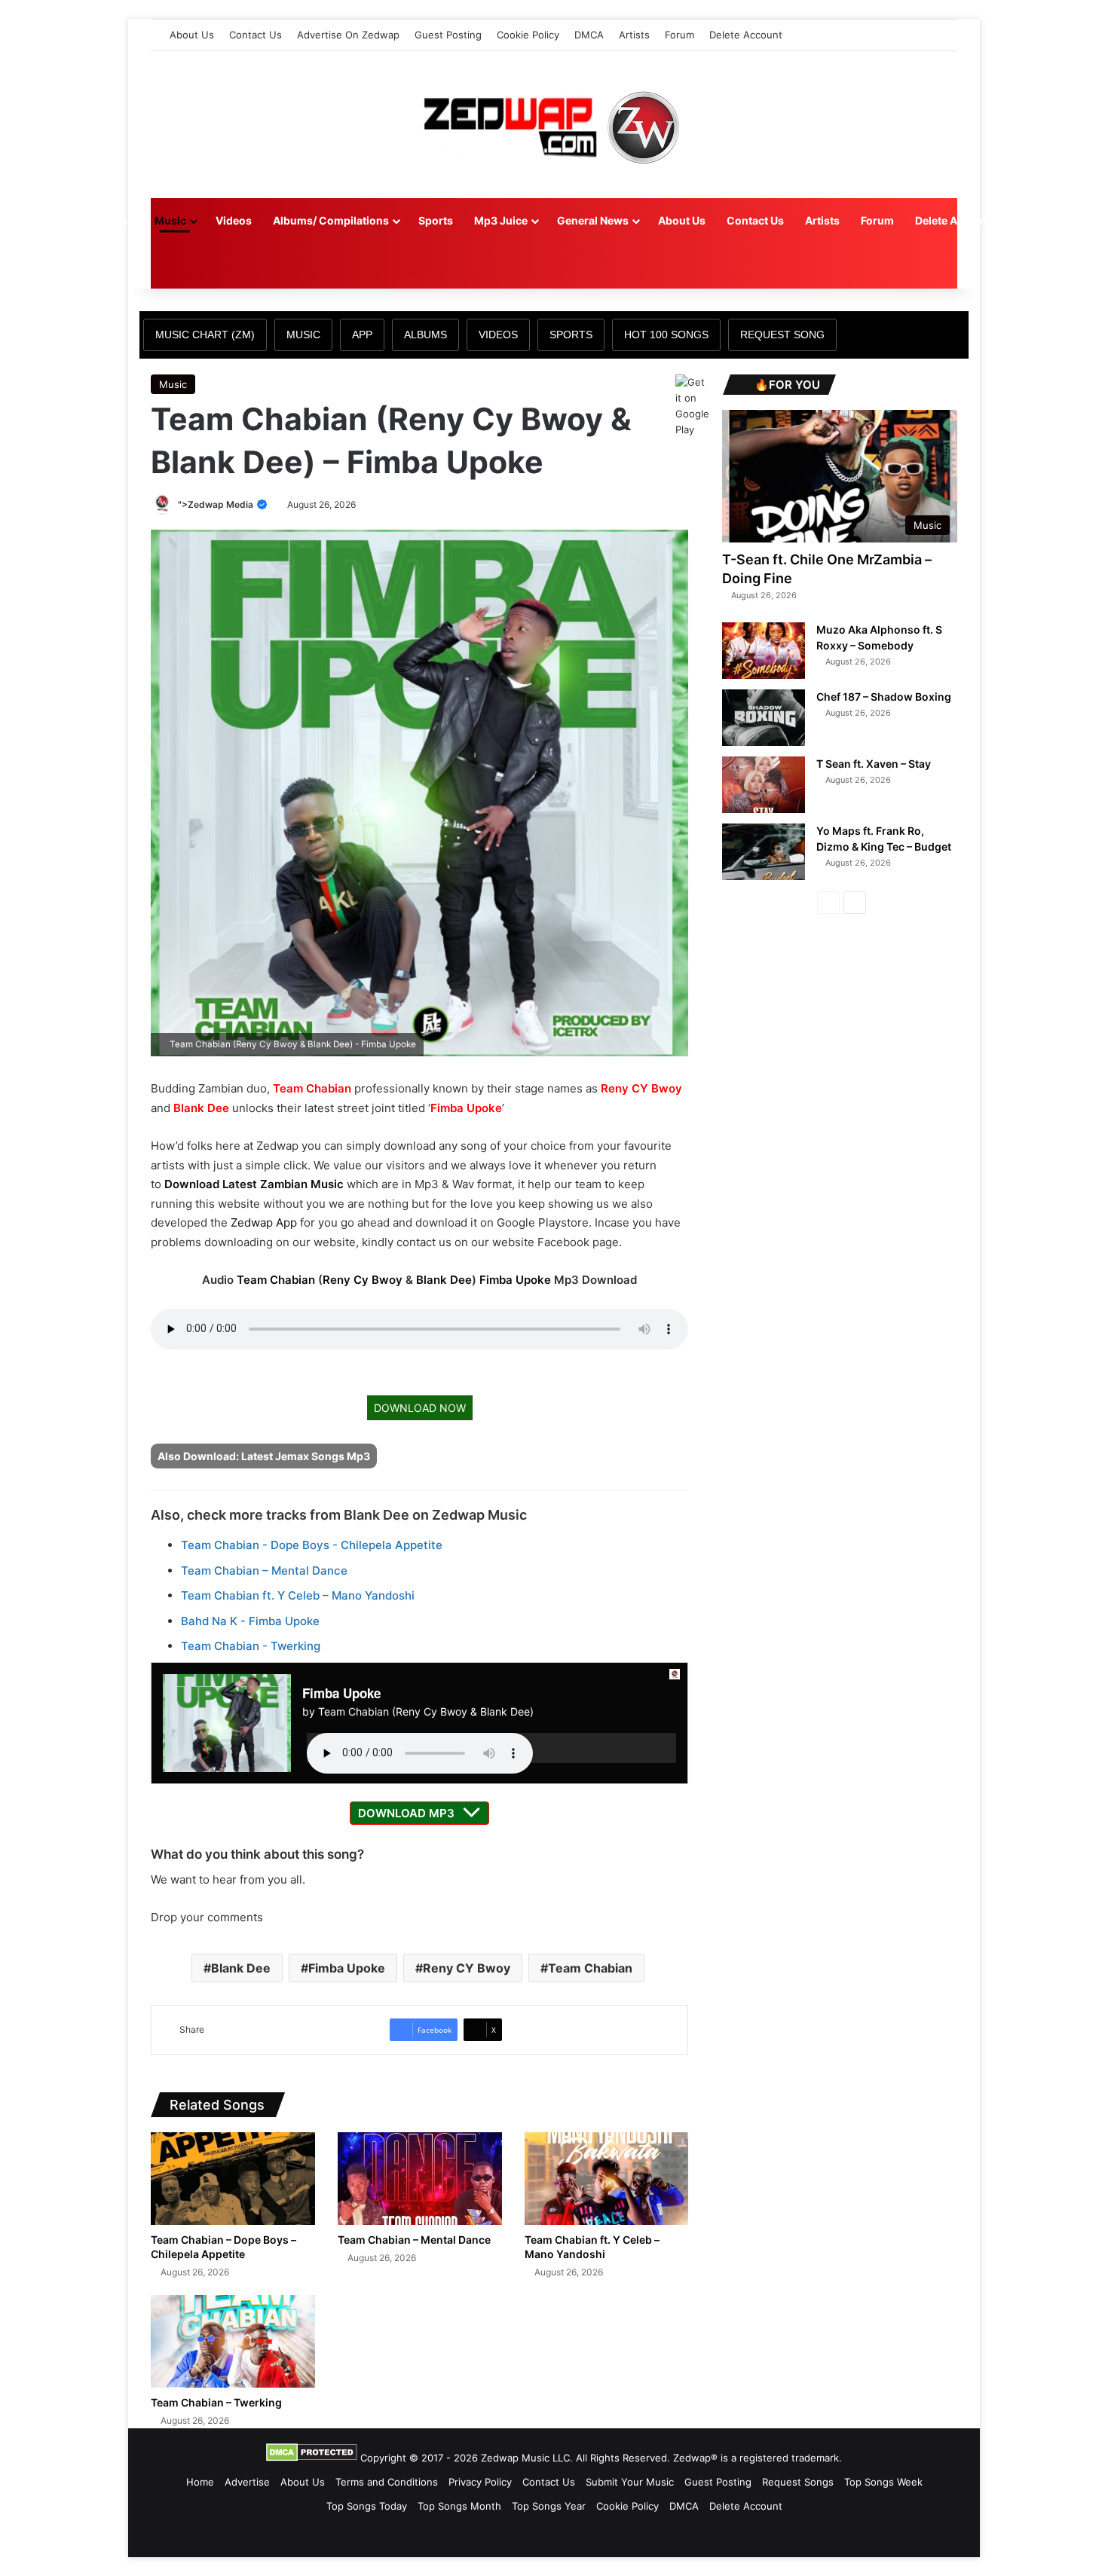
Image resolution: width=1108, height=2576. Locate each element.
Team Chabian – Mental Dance (264, 1571)
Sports (436, 220)
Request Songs (798, 2482)
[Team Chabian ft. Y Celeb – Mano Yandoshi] (607, 2179)
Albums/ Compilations (331, 220)
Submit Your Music (630, 2482)
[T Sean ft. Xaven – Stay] (764, 785)
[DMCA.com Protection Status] (312, 2458)
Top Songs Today (367, 2506)
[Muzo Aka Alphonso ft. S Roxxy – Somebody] (764, 651)
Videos (234, 220)
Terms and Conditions (387, 2482)
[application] (492, 1748)
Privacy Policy (480, 2482)
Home (118, 220)
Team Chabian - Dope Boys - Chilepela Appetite (312, 1545)
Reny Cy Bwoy (363, 1280)
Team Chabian (312, 1088)
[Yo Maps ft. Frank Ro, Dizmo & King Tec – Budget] (764, 852)
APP (362, 335)
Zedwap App (264, 1222)
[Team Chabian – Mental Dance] (420, 2179)
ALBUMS (425, 335)
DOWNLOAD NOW (420, 1408)
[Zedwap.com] (554, 125)
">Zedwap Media (217, 504)
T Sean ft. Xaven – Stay (874, 764)
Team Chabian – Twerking (216, 2402)
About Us (192, 35)
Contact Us (256, 35)
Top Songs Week (883, 2482)
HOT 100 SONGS (666, 335)
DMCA (589, 35)
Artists (634, 35)
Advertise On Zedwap (348, 35)
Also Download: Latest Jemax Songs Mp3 (264, 1456)
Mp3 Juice (501, 220)
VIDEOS (498, 335)
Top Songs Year (549, 2506)
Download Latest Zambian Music (254, 1184)
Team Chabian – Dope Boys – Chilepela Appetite (223, 2247)
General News (593, 220)
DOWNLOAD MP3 (406, 1813)
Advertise (247, 2482)
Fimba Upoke (466, 1108)
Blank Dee (201, 1108)
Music (170, 220)
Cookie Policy (528, 35)
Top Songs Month (459, 2506)
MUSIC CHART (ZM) (205, 335)
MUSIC (303, 335)
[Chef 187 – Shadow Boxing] (764, 718)
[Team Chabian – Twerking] (233, 2341)
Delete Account (746, 35)
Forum (679, 35)
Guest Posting (448, 35)
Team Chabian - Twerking (251, 1646)
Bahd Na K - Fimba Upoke (250, 1621)
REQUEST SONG (782, 335)
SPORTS (571, 335)
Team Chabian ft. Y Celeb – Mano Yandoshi (298, 1595)
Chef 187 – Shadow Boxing (884, 697)
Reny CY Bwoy (641, 1088)
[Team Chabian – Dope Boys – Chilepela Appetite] (233, 2179)
